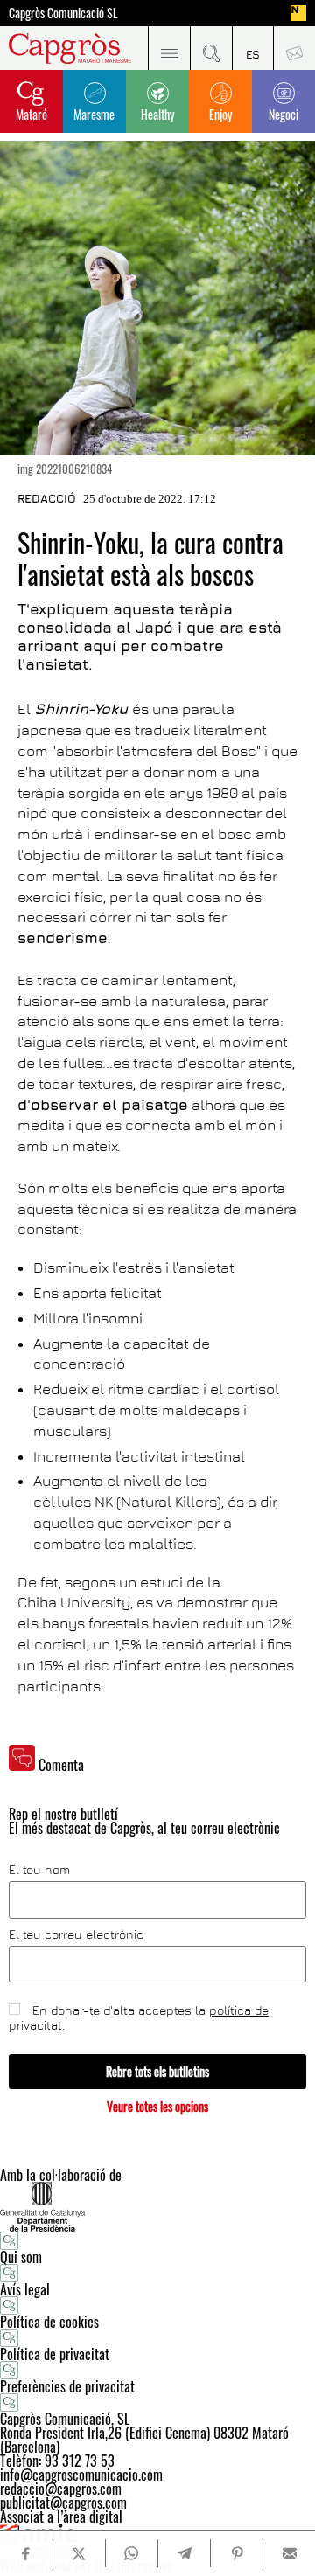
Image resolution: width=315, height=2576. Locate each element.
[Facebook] (26, 2554)
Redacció (47, 498)
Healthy (157, 114)
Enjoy (220, 114)
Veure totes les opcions (157, 2106)
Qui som (21, 2257)
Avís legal (25, 2289)
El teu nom (39, 1870)
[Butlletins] (294, 48)
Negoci (283, 114)
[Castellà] (253, 48)
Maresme (94, 114)
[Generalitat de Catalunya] (157, 2207)
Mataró (31, 114)
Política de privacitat (55, 2354)
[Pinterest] (237, 2553)
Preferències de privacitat (67, 2386)
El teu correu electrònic (76, 1934)
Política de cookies (49, 2322)
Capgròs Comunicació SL (63, 13)
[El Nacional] (298, 13)
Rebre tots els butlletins (157, 2071)
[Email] (289, 2553)
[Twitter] (79, 2553)
